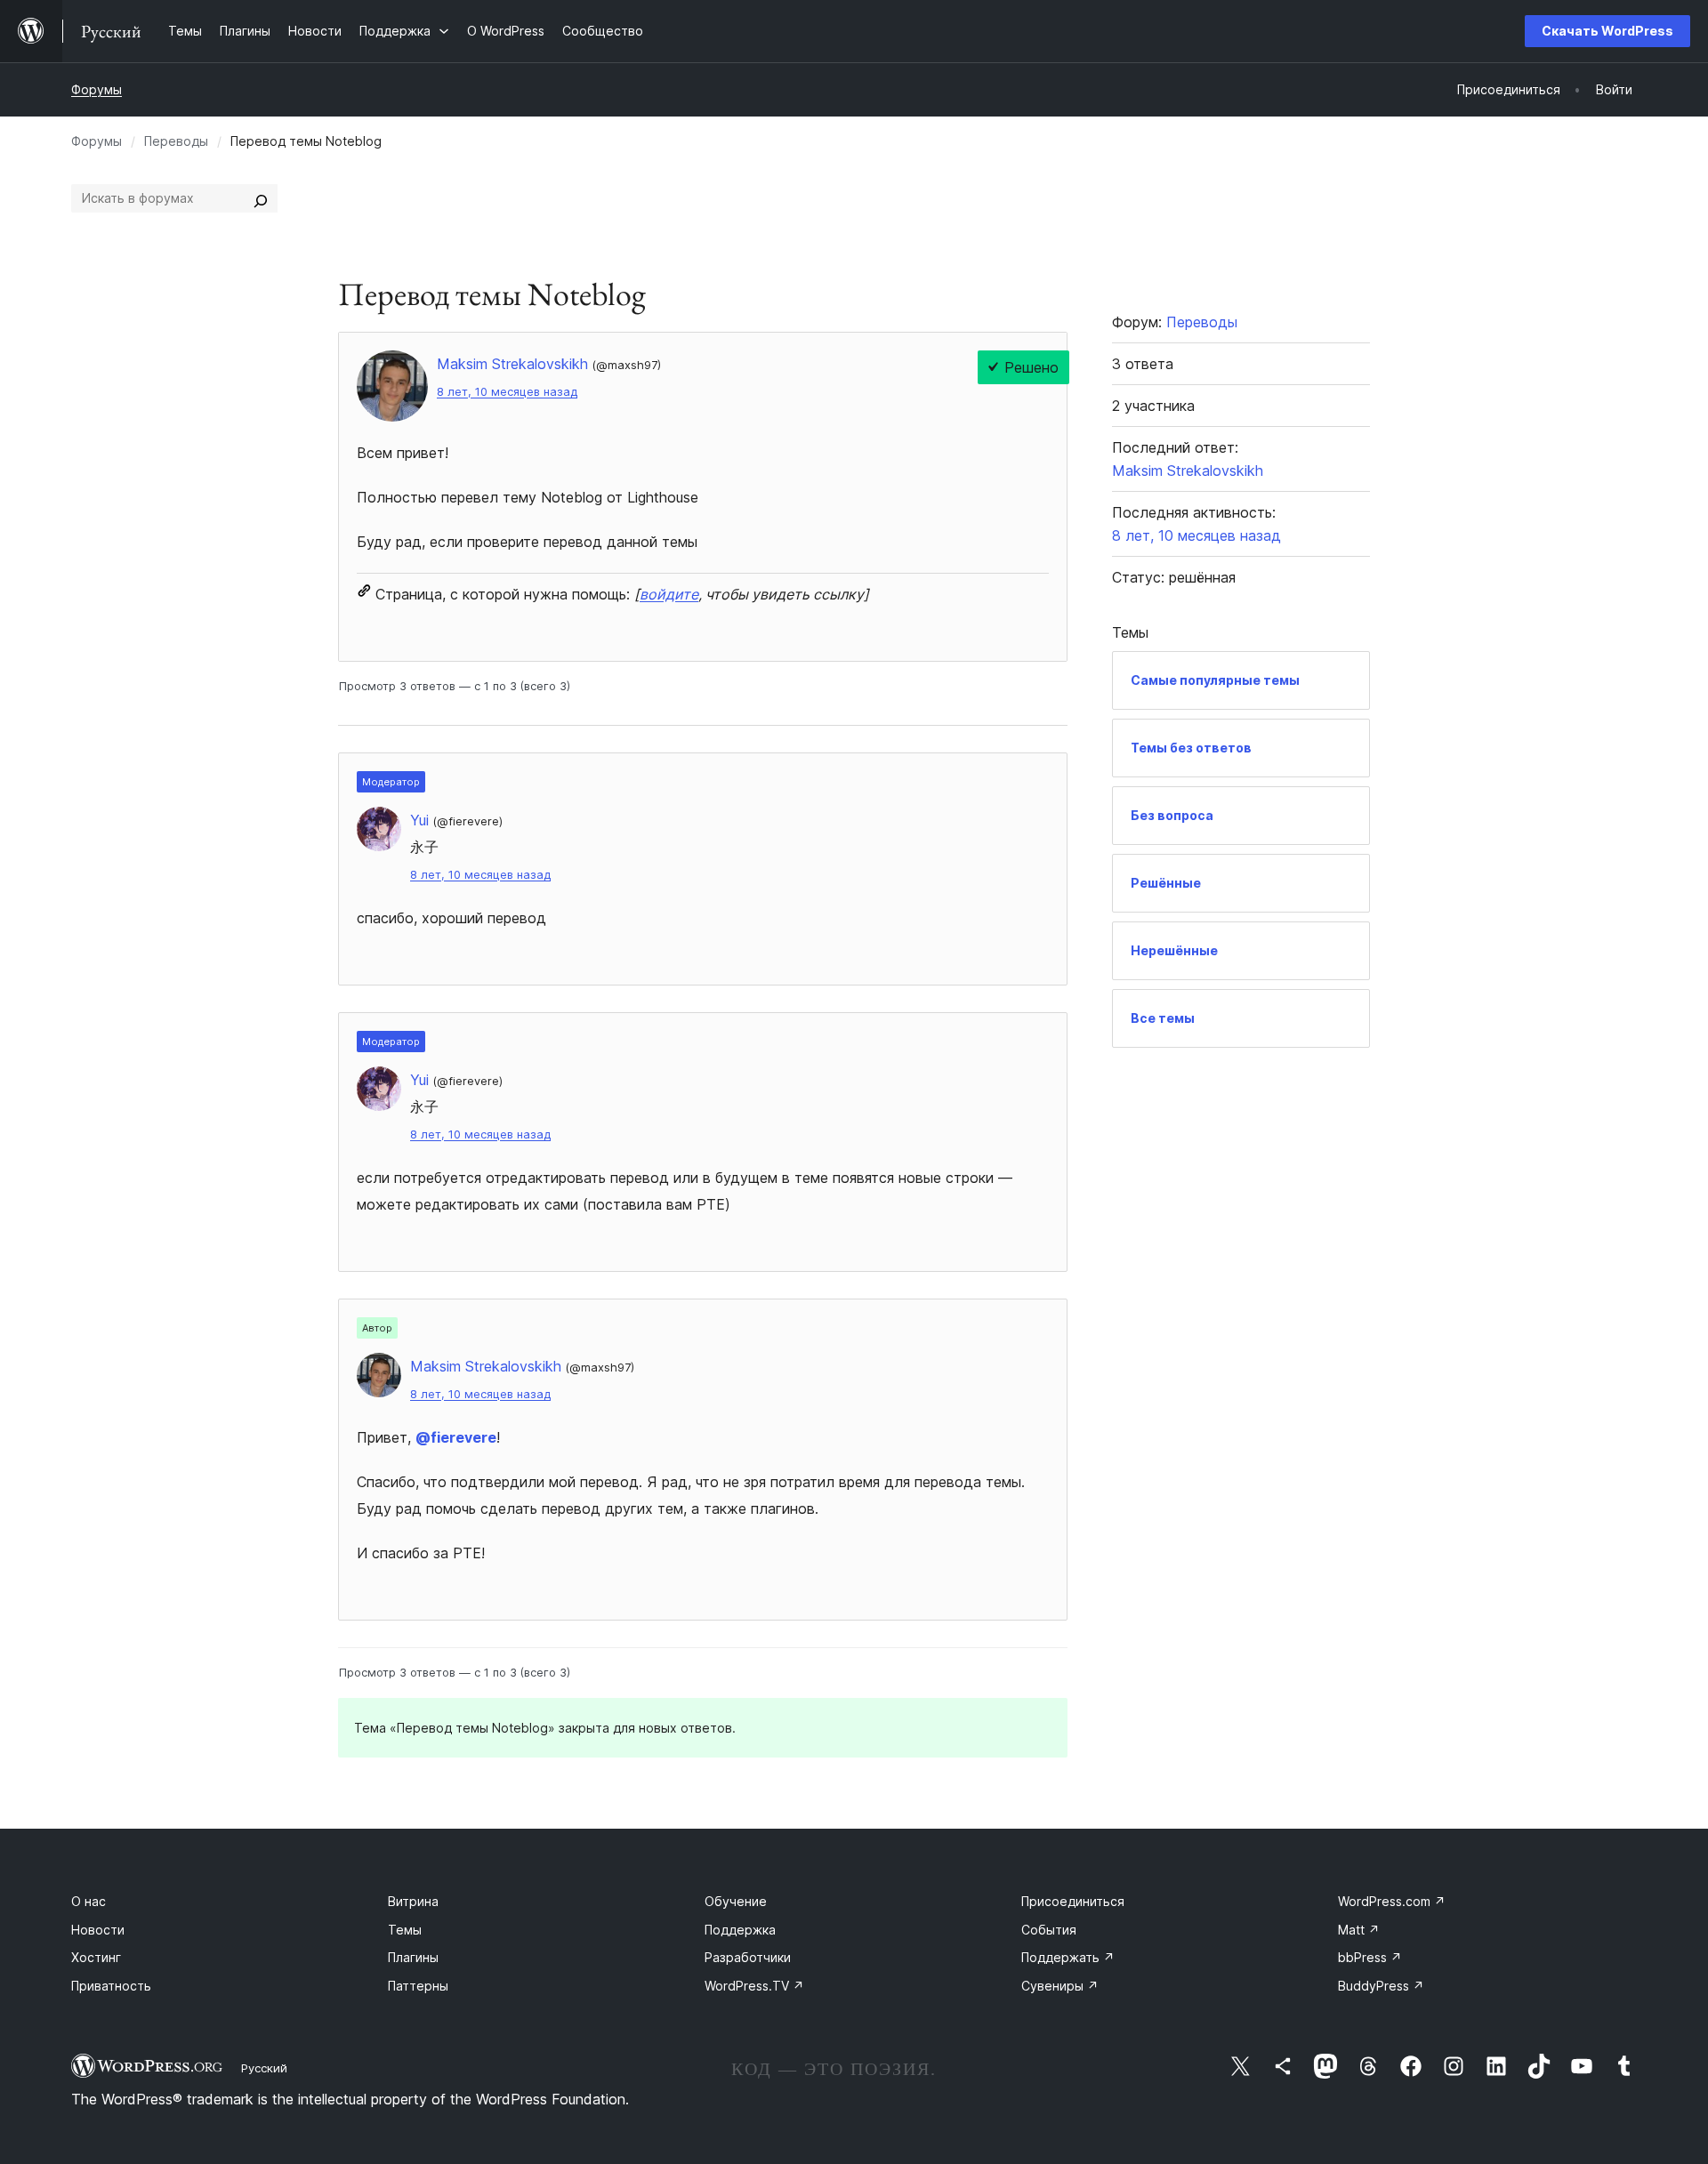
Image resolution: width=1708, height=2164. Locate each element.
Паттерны (418, 1986)
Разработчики (748, 1957)
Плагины (413, 1957)
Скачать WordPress (1607, 31)
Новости (98, 1930)
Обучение (736, 1901)
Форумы (97, 89)
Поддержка (740, 1930)
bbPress (1370, 1957)
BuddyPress (1381, 1986)
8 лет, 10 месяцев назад (507, 392)
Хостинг (96, 1957)
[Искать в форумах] (261, 198)
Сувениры (1060, 1986)
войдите (669, 594)
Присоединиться (1073, 1901)
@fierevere (456, 1437)
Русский (264, 2068)
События (1049, 1930)
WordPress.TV (754, 1986)
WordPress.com (1392, 1901)
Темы (405, 1930)
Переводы (176, 141)
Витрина (413, 1901)
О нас (89, 1901)
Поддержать (1068, 1957)
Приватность (111, 1986)
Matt (1359, 1930)
